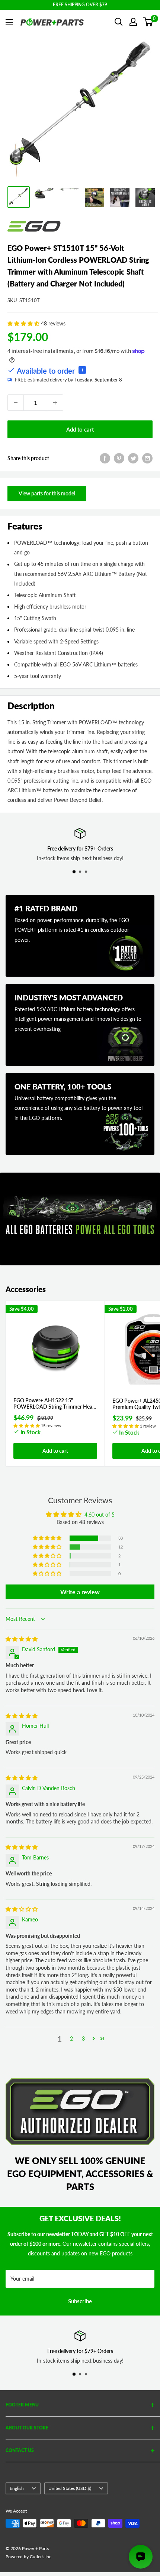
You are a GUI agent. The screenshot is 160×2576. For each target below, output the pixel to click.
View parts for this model (47, 493)
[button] (24, 323)
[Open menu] (9, 22)
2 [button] (71, 2038)
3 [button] (83, 2038)
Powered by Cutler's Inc (28, 2557)
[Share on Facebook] (105, 458)
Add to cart (80, 429)
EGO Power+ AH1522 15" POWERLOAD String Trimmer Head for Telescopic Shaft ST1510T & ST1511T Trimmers (54, 1404)
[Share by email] (147, 458)
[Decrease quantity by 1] (16, 403)
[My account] (133, 22)
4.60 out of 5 (100, 1515)
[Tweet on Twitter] (133, 458)
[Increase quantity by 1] (55, 403)
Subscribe (80, 2301)
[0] (148, 22)
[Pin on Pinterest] (119, 458)
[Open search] (119, 22)
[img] (22, 1639)
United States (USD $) (70, 2488)
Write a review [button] (80, 1592)
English (17, 2488)
